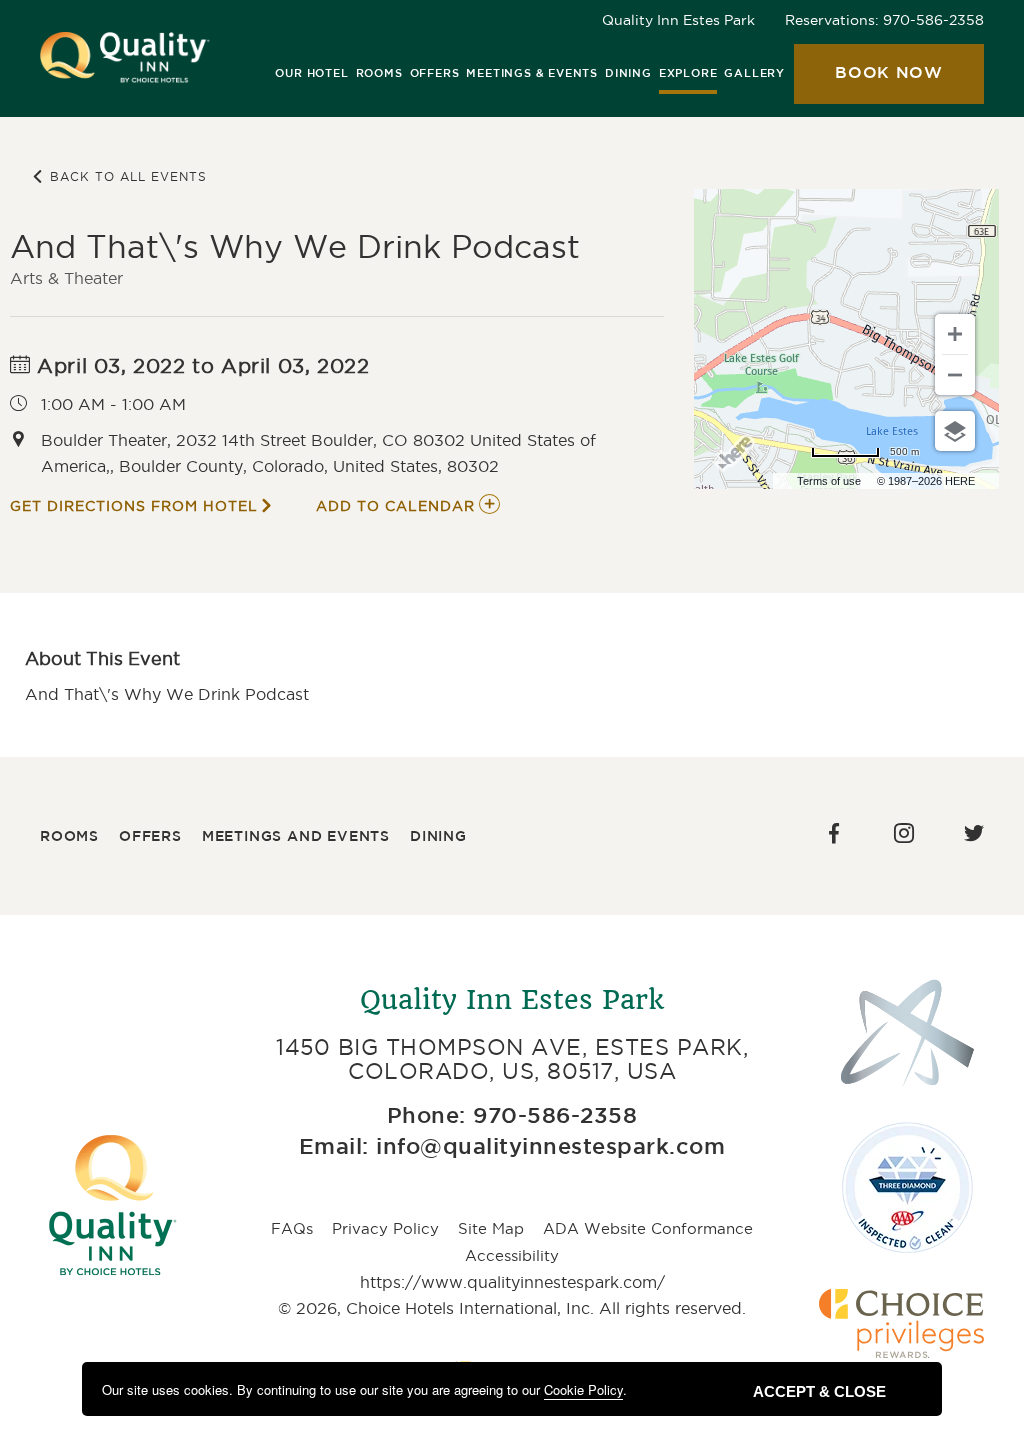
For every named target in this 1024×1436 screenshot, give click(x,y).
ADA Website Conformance (648, 1228)
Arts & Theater (66, 278)
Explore (688, 74)
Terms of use (829, 481)
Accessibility (512, 1255)
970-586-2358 (933, 20)
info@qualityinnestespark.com (550, 1148)
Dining (628, 74)
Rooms (379, 74)
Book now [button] (868, 85)
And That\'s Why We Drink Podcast (295, 246)
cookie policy (583, 1389)
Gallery (754, 74)
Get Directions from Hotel (134, 506)
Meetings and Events (296, 837)
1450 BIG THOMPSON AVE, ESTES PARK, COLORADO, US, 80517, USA (512, 1059)
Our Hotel (311, 74)
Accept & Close (819, 1391)
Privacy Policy (385, 1228)
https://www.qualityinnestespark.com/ (512, 1282)
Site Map (491, 1228)
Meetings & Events (532, 74)
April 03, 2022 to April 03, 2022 (200, 366)
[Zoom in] (955, 334)
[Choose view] (955, 431)
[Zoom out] (955, 375)
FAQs (292, 1228)
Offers (435, 74)
